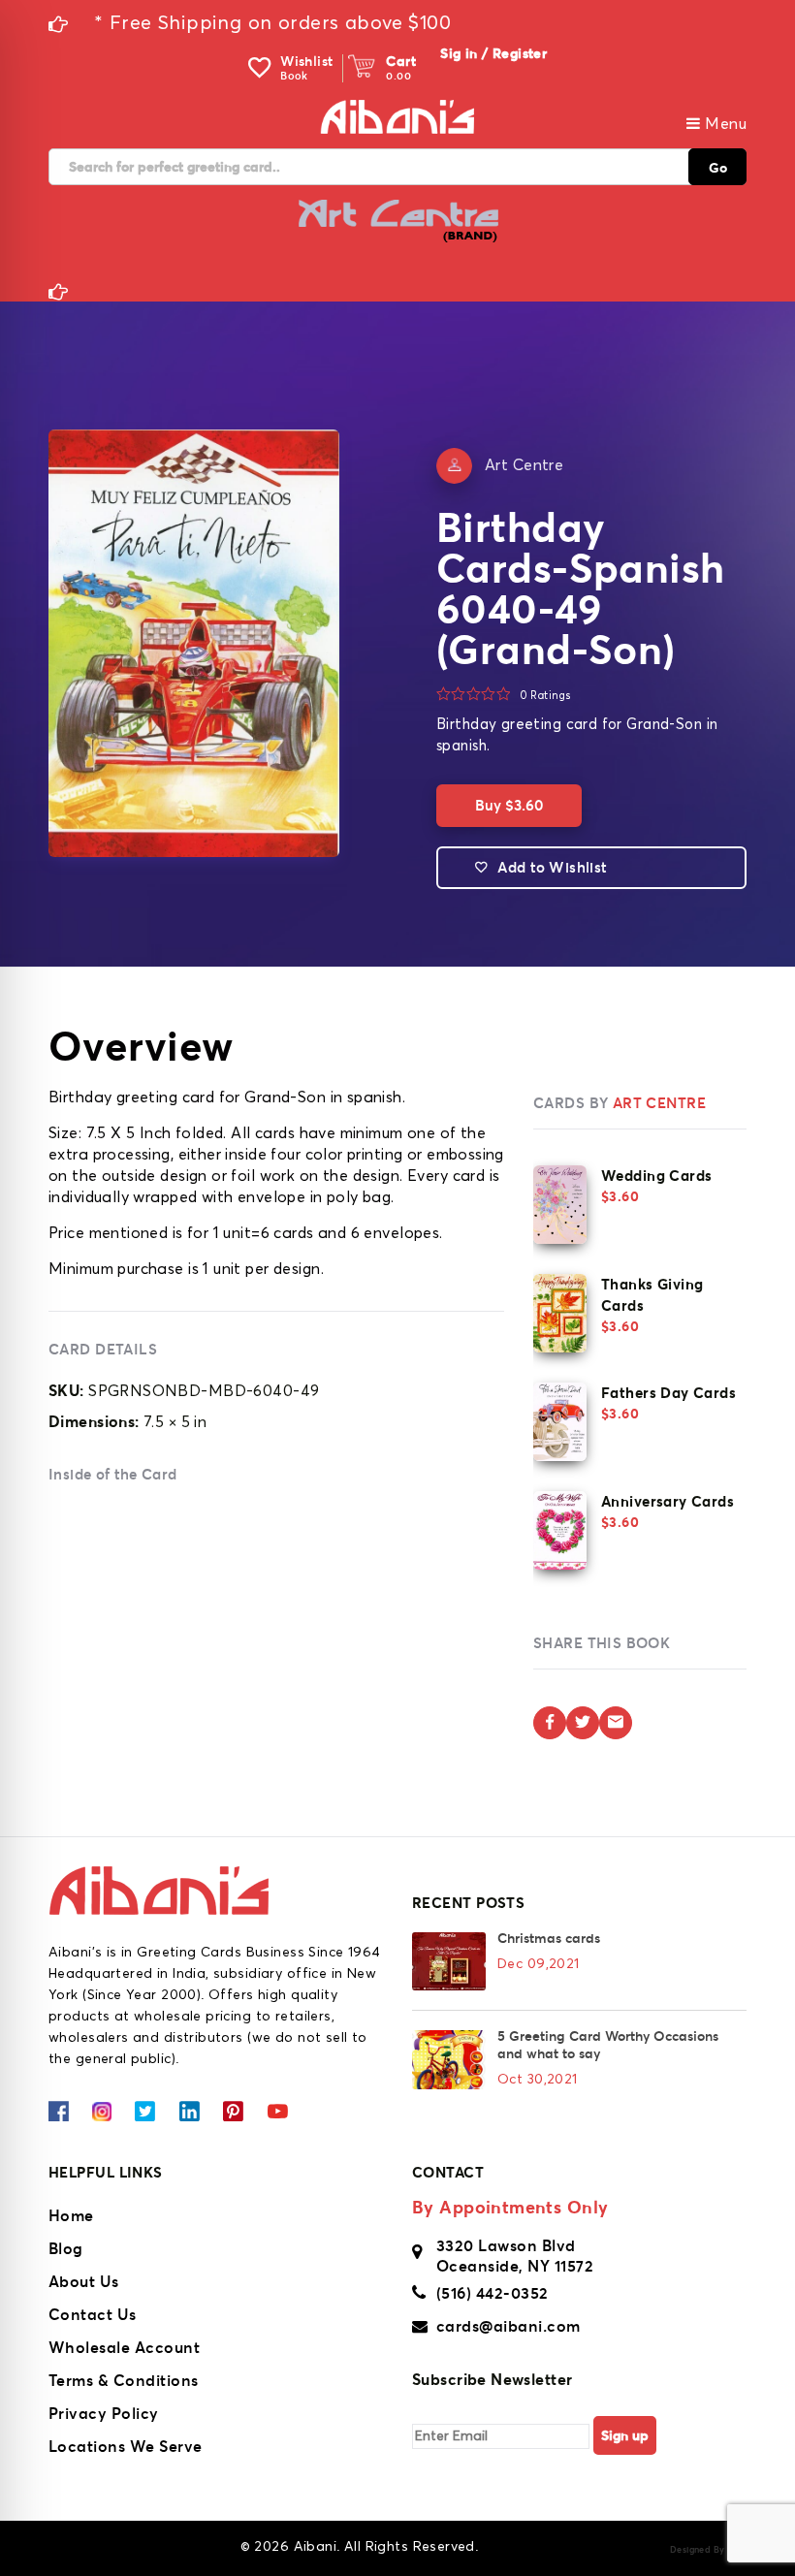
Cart (401, 61)
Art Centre (524, 465)
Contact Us (93, 2314)
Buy (509, 805)
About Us (84, 2281)
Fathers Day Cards (668, 1393)
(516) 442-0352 (493, 2293)
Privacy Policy (104, 2413)
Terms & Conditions (124, 2380)
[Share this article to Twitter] (583, 1723)
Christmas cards (549, 1938)
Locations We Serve (126, 2446)
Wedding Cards (656, 1176)
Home (71, 2215)
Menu (724, 124)
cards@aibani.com (509, 2326)
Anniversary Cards (668, 1501)
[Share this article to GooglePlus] (616, 1723)
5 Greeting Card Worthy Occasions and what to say (608, 2045)
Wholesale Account (124, 2347)
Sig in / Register (493, 53)
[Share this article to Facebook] (550, 1723)
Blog (66, 2248)
